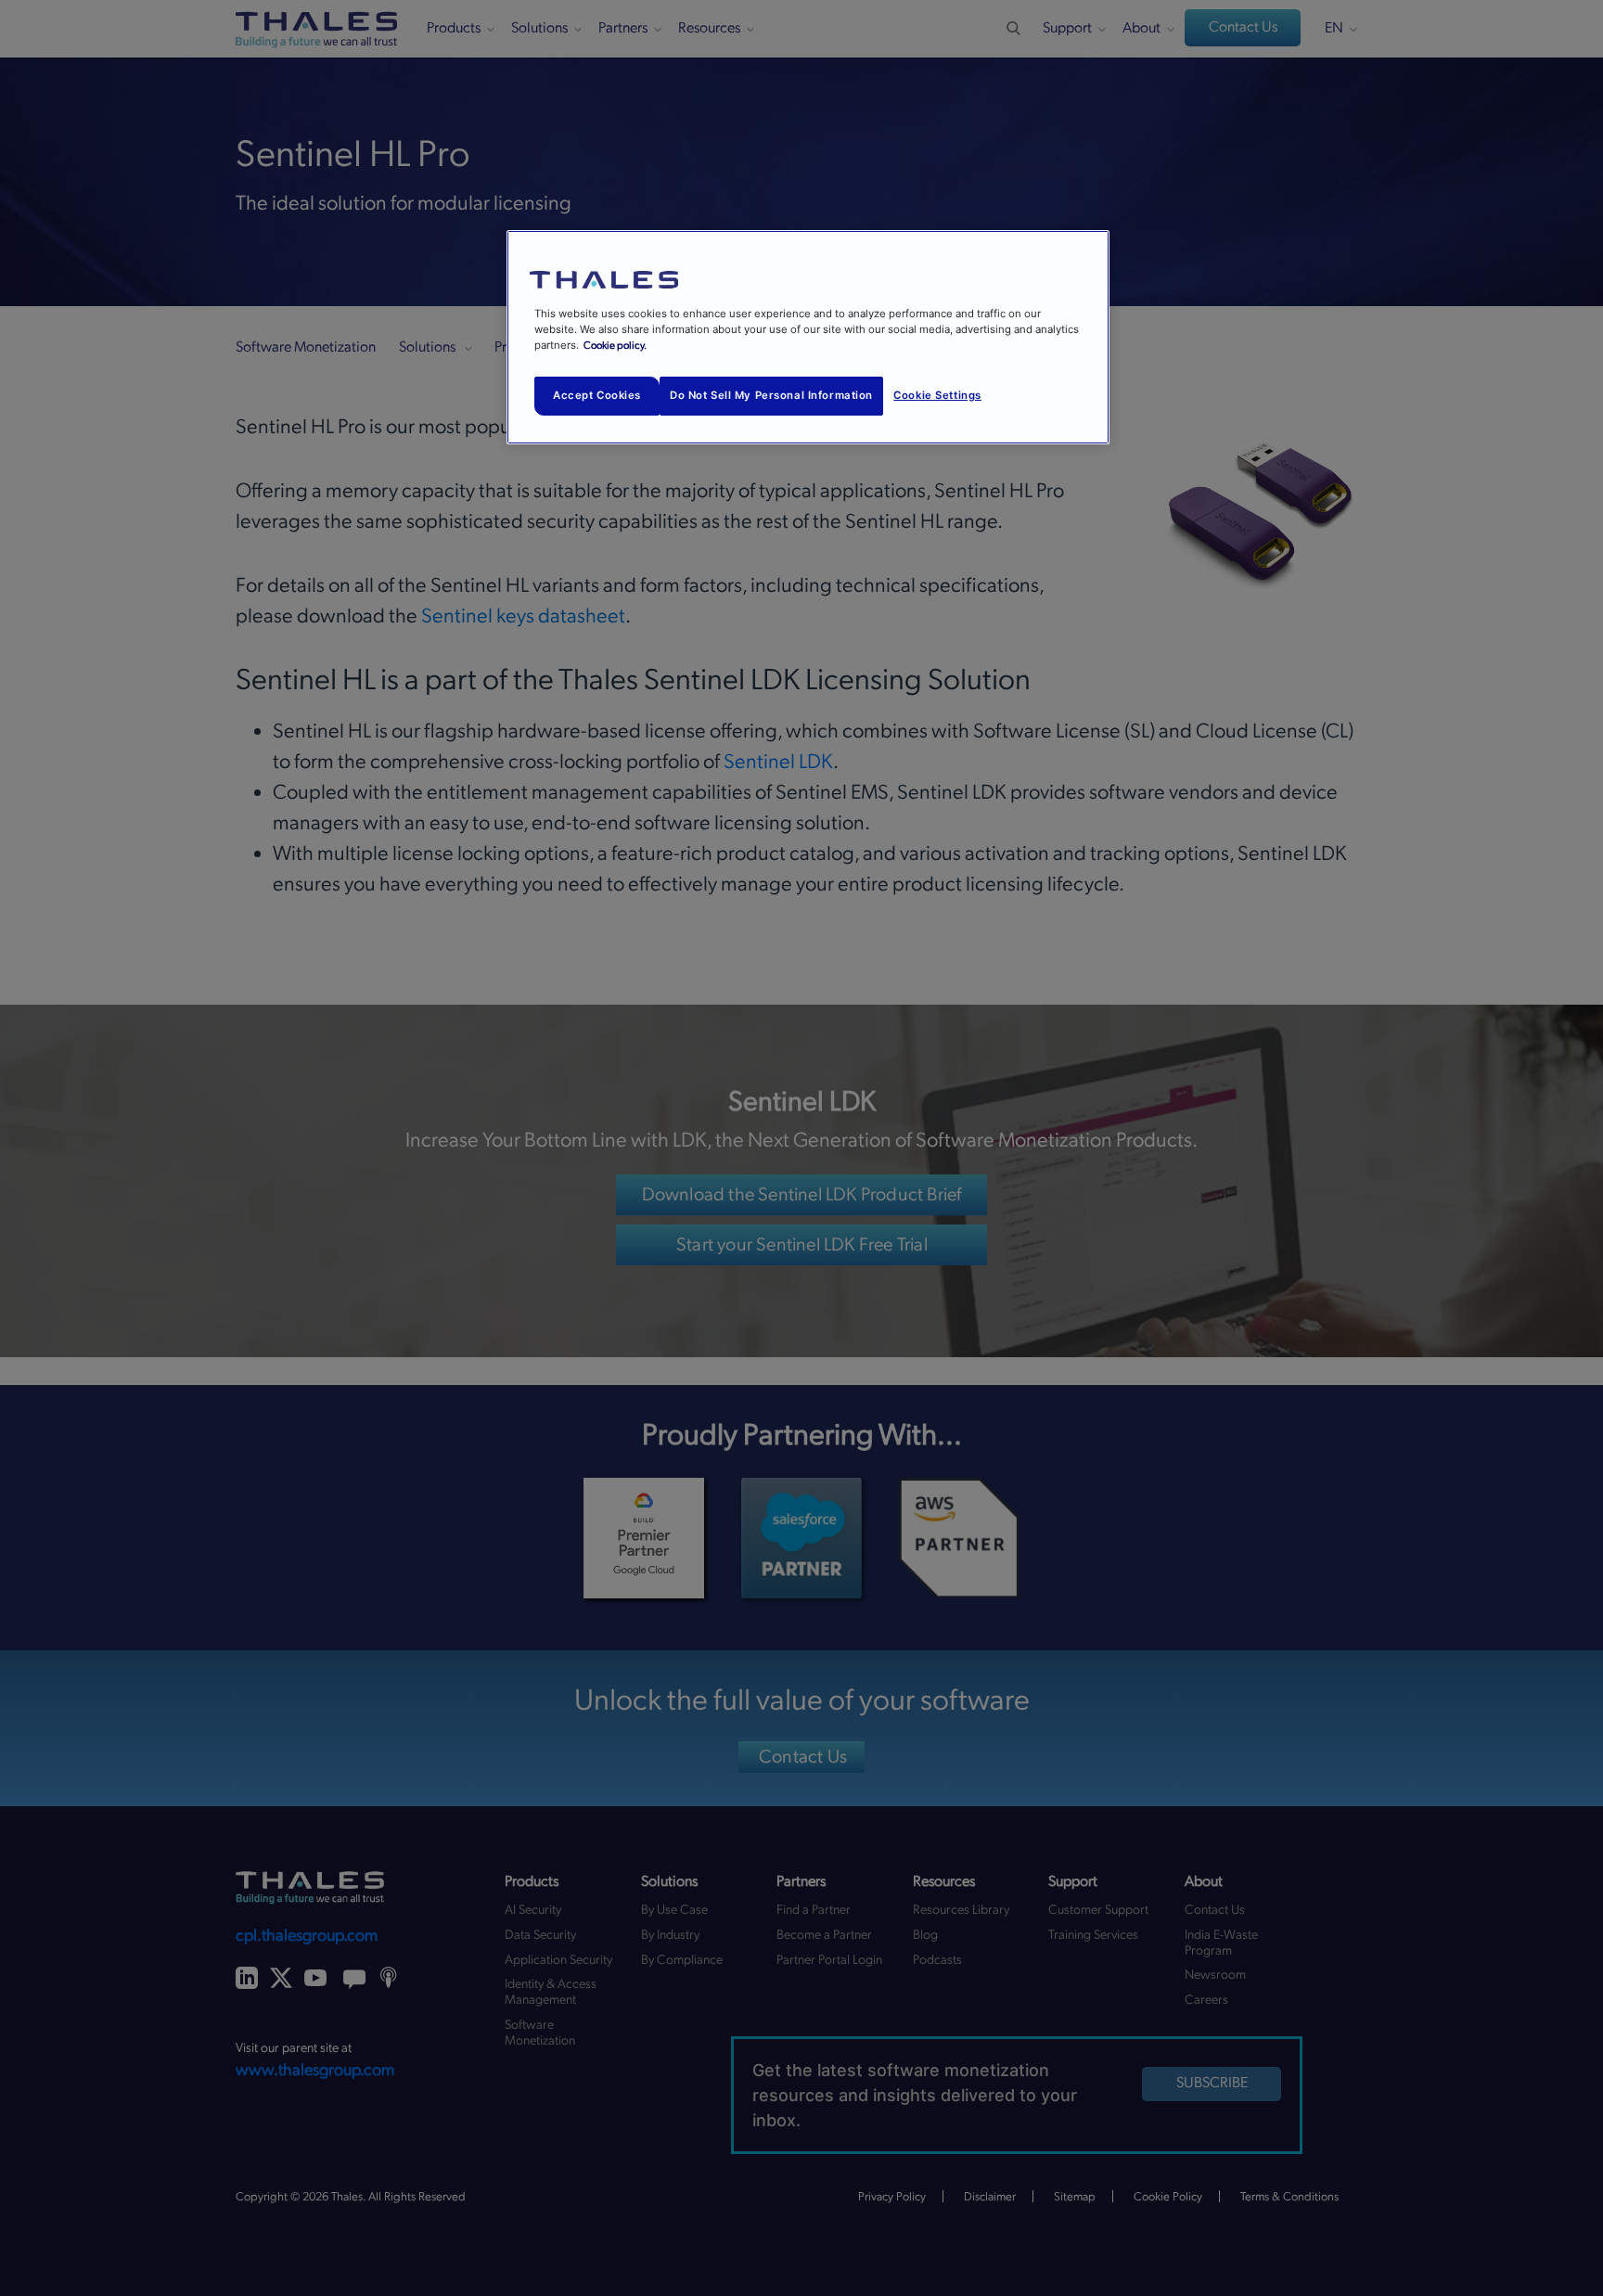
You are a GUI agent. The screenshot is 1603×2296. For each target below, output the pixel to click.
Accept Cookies (597, 395)
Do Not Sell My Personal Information (771, 395)
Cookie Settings (937, 395)
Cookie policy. (615, 346)
